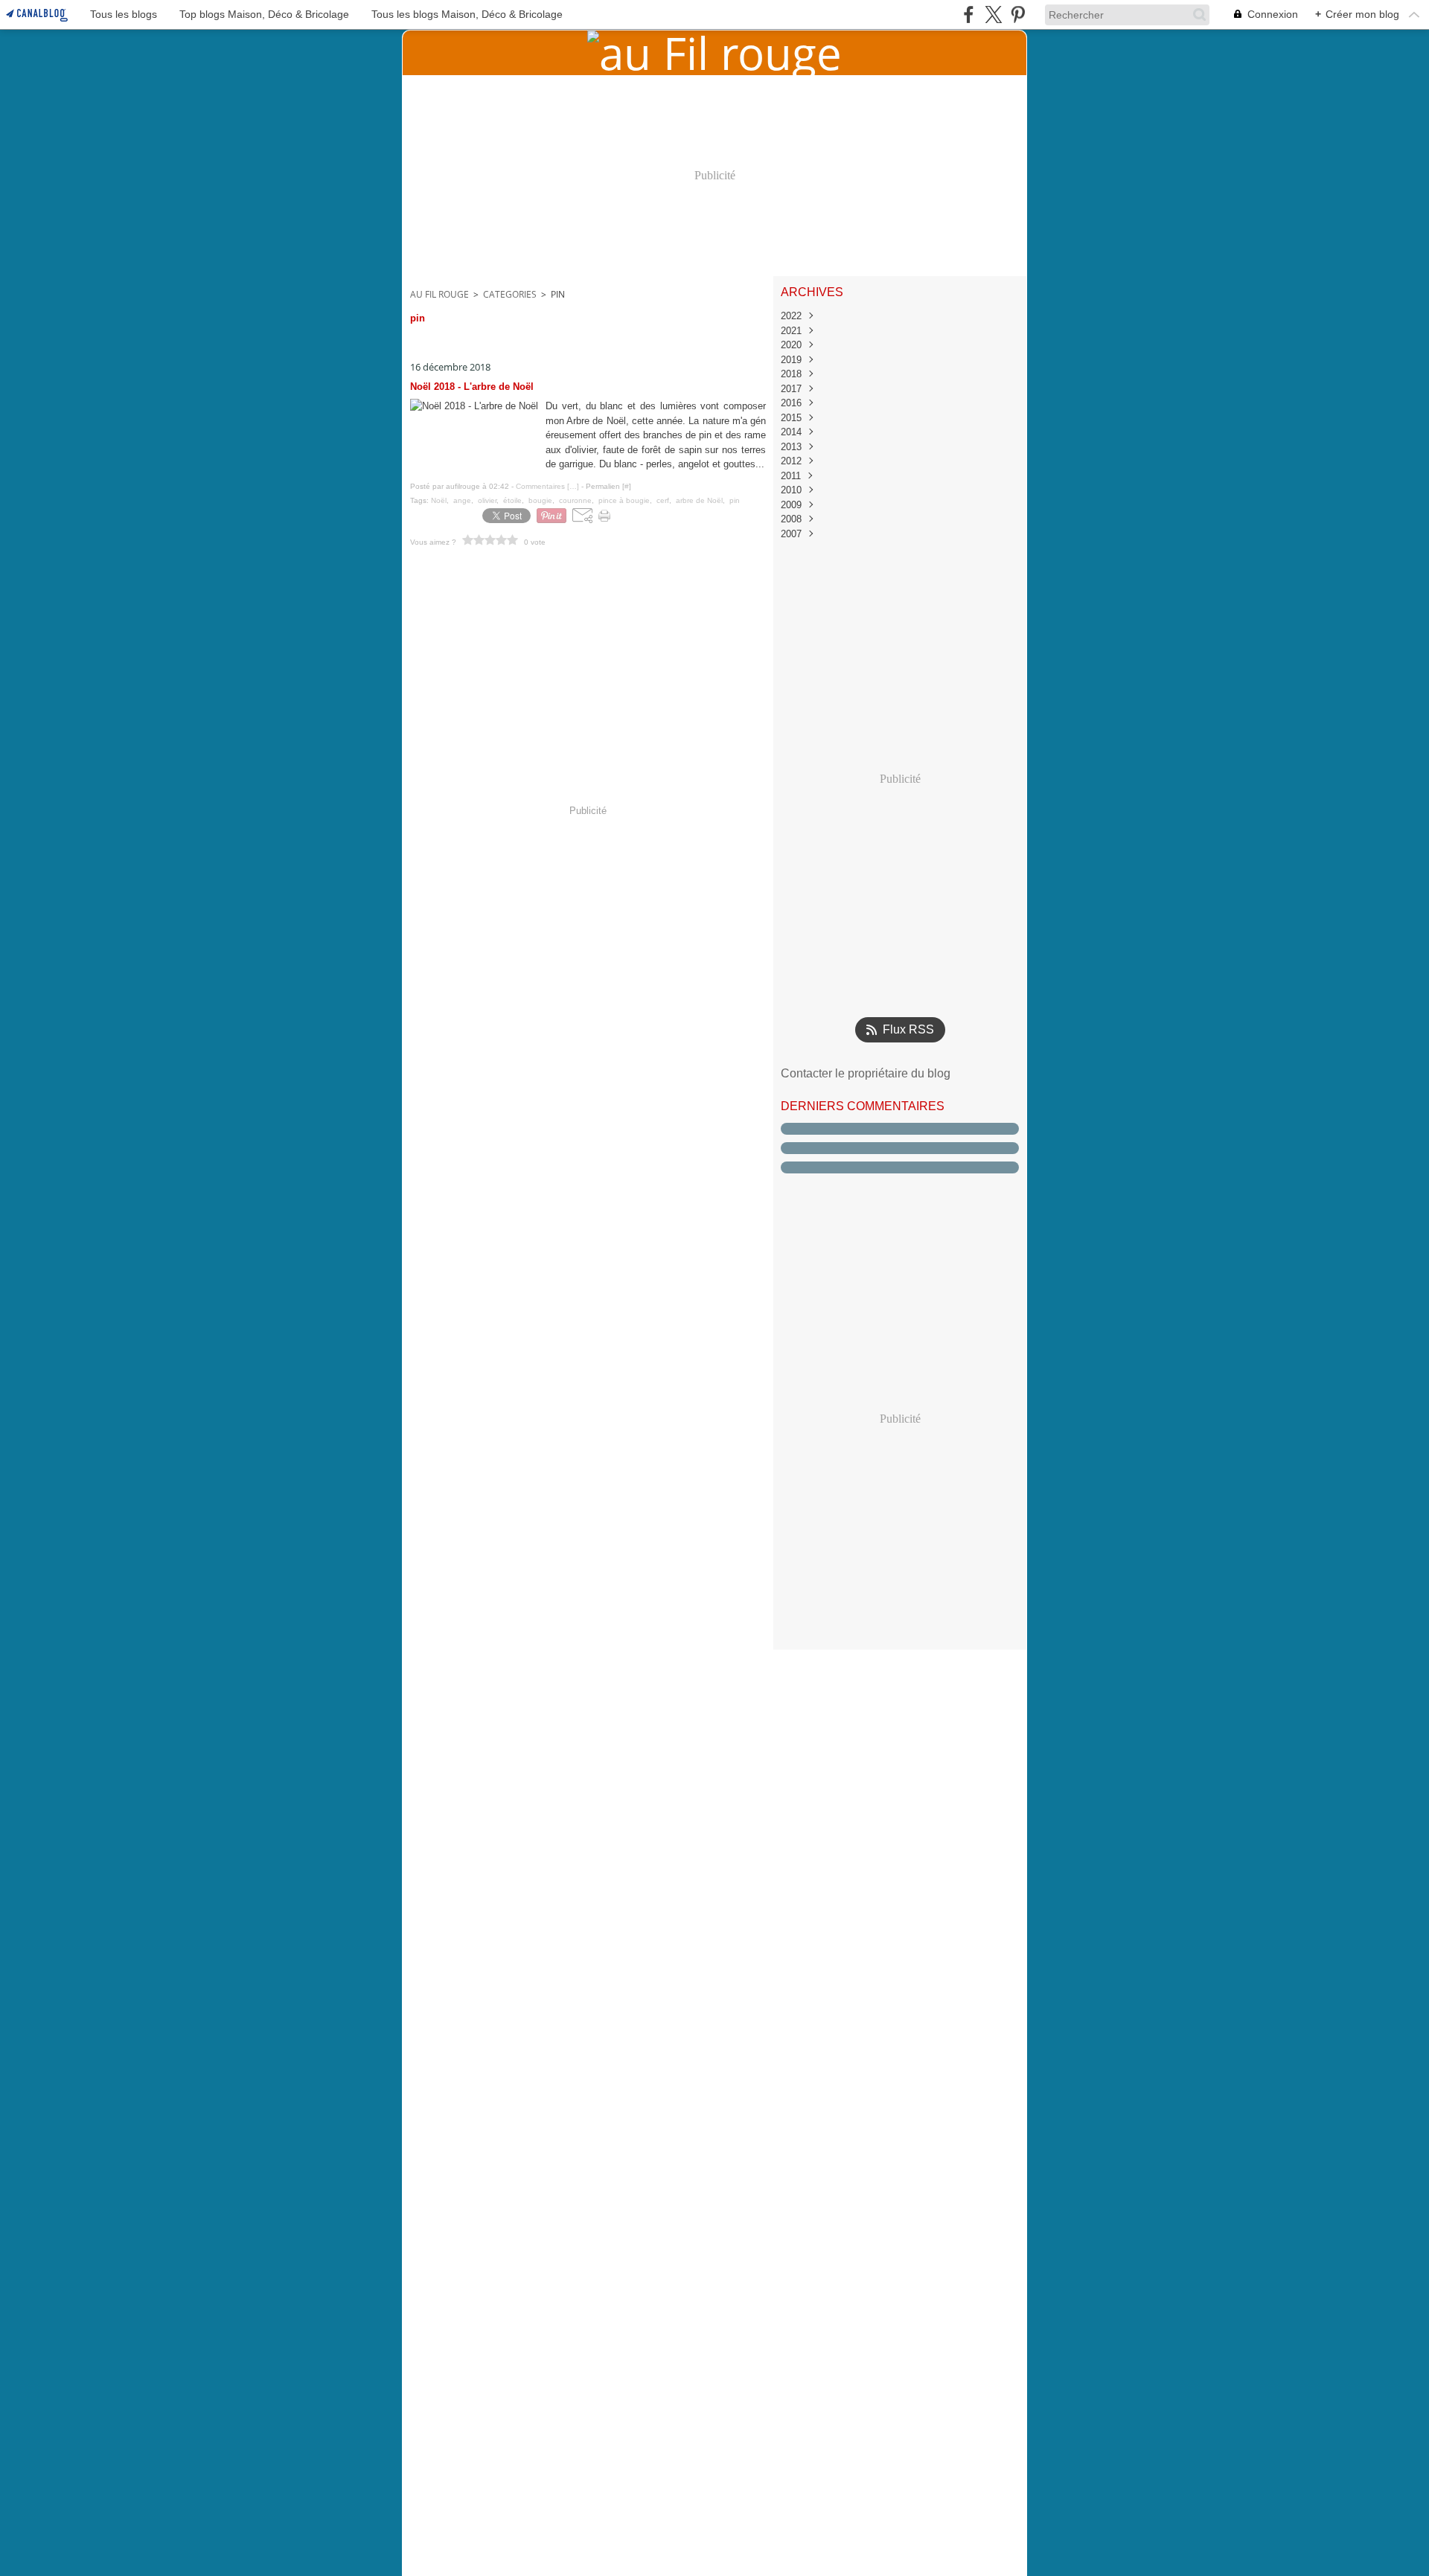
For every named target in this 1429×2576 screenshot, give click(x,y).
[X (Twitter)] (993, 15)
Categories (510, 294)
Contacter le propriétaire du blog (866, 1073)
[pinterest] (1018, 15)
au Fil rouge (439, 294)
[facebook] (969, 15)
